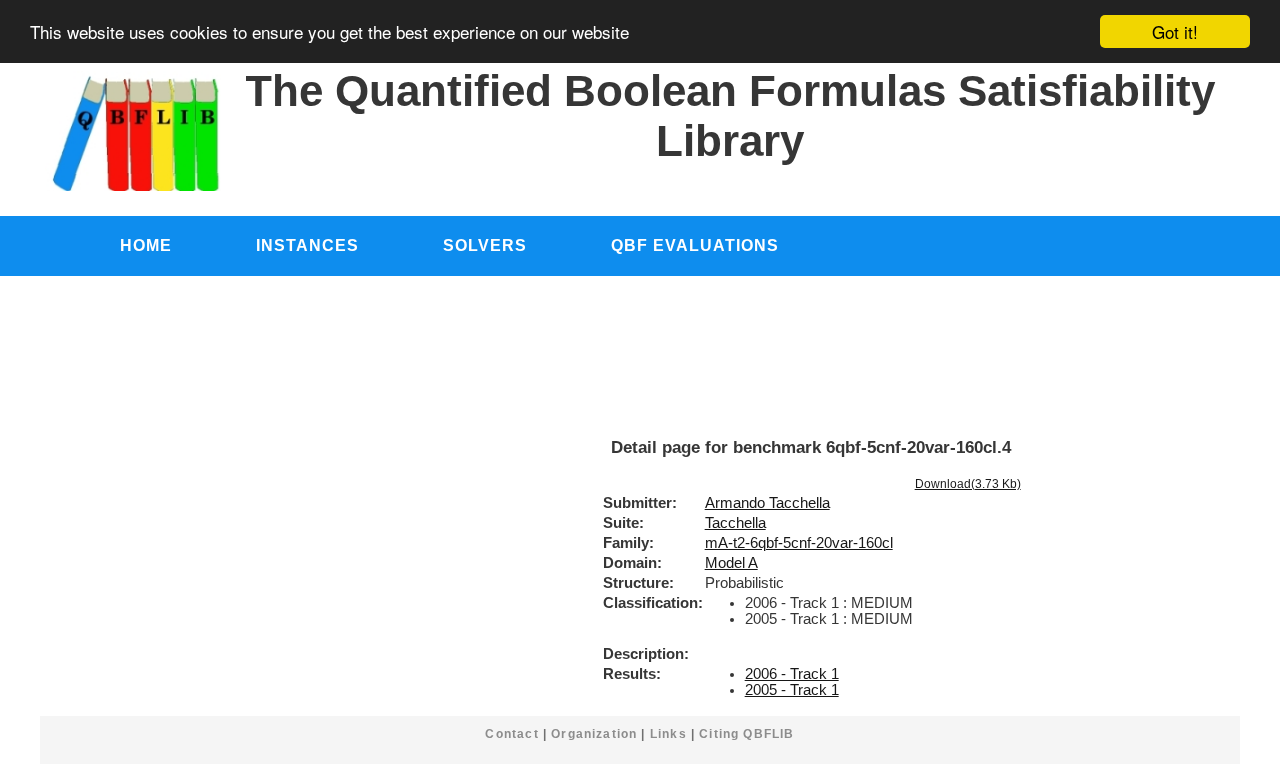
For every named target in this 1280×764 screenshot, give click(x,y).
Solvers (485, 245)
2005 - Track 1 (792, 690)
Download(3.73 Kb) (968, 484)
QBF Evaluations (695, 245)
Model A (731, 563)
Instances (307, 245)
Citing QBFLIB (746, 733)
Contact (511, 733)
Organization (594, 733)
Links (668, 733)
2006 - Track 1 (792, 674)
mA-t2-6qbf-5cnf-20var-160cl (799, 543)
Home (146, 245)
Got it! (1175, 31)
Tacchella (735, 523)
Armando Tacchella (767, 503)
